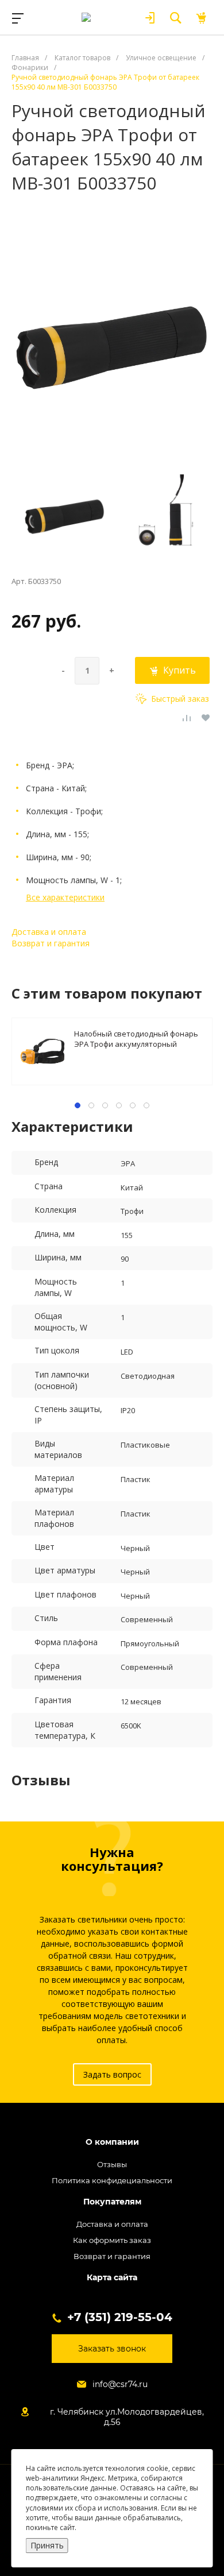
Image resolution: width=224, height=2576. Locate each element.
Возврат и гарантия (51, 943)
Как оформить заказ (112, 2240)
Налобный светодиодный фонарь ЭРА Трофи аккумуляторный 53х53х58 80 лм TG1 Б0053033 (136, 1038)
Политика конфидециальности (112, 2180)
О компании (112, 2142)
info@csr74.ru (120, 2384)
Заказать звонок (112, 2349)
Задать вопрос (112, 2074)
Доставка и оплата (49, 932)
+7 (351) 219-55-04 (120, 2317)
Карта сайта (112, 2278)
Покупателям (112, 2202)
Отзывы (112, 2164)
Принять (47, 2545)
